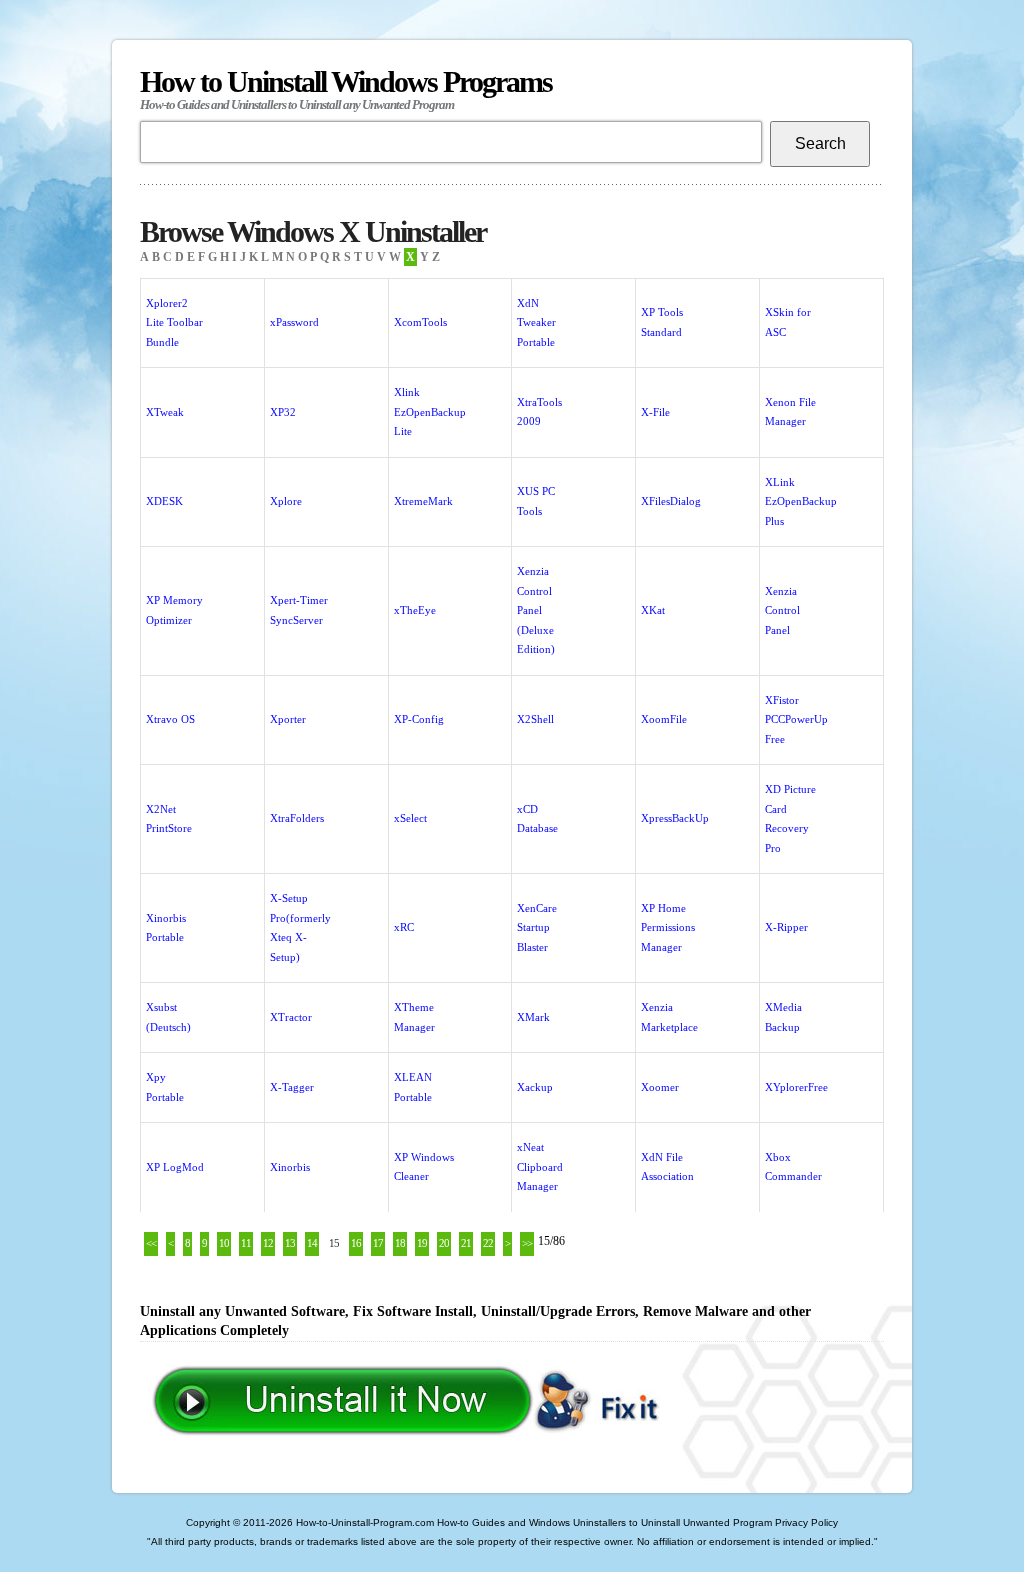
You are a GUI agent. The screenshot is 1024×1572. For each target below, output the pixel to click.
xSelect (410, 818)
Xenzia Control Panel (782, 610)
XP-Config (419, 719)
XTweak (165, 412)
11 (246, 1243)
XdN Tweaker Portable (536, 322)
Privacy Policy (806, 1522)
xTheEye (415, 610)
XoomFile (664, 719)
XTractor (291, 1017)
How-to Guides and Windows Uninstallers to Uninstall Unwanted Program (604, 1522)
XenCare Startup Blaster (537, 927)
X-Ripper (786, 927)
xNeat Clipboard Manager (540, 1166)
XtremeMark (423, 501)
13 (290, 1243)
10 (224, 1243)
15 (334, 1243)
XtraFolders (297, 818)
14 (312, 1243)
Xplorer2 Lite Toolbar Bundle (174, 322)
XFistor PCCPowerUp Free (796, 719)
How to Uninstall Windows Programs (346, 88)
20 (444, 1243)
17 (378, 1243)
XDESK (164, 501)
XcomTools (420, 322)
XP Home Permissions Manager (668, 927)
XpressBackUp (675, 818)
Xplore (286, 501)
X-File (655, 412)
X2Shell (535, 719)
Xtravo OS (170, 719)
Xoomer (660, 1087)
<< (151, 1243)
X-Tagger (292, 1087)
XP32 (283, 412)
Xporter (288, 719)
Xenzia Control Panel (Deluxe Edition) (536, 610)
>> (527, 1243)
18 (400, 1243)
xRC (404, 927)
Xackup (535, 1087)
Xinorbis (290, 1167)
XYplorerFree (796, 1087)
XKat (653, 610)
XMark (533, 1017)
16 (356, 1243)
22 (488, 1243)
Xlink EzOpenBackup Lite (430, 411)
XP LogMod (175, 1167)
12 (268, 1243)
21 (466, 1243)
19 (422, 1243)
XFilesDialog (671, 501)
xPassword (294, 322)
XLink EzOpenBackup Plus (801, 501)
